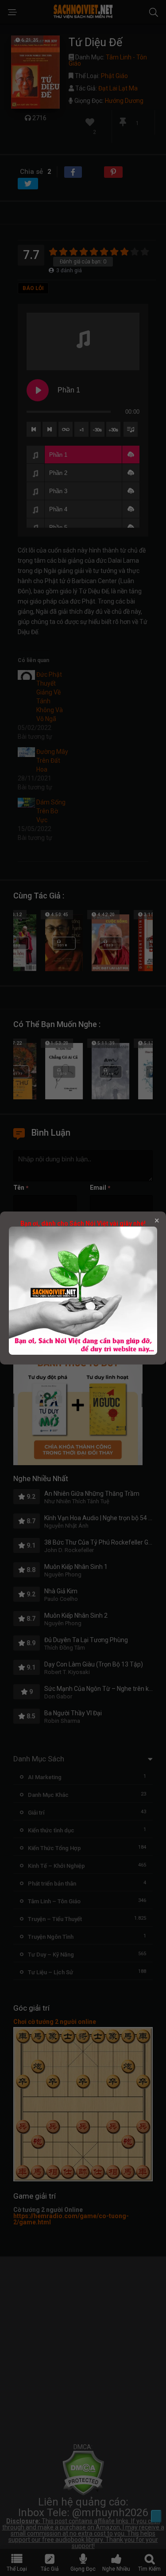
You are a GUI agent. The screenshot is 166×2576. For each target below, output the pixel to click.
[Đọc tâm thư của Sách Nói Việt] (83, 1353)
